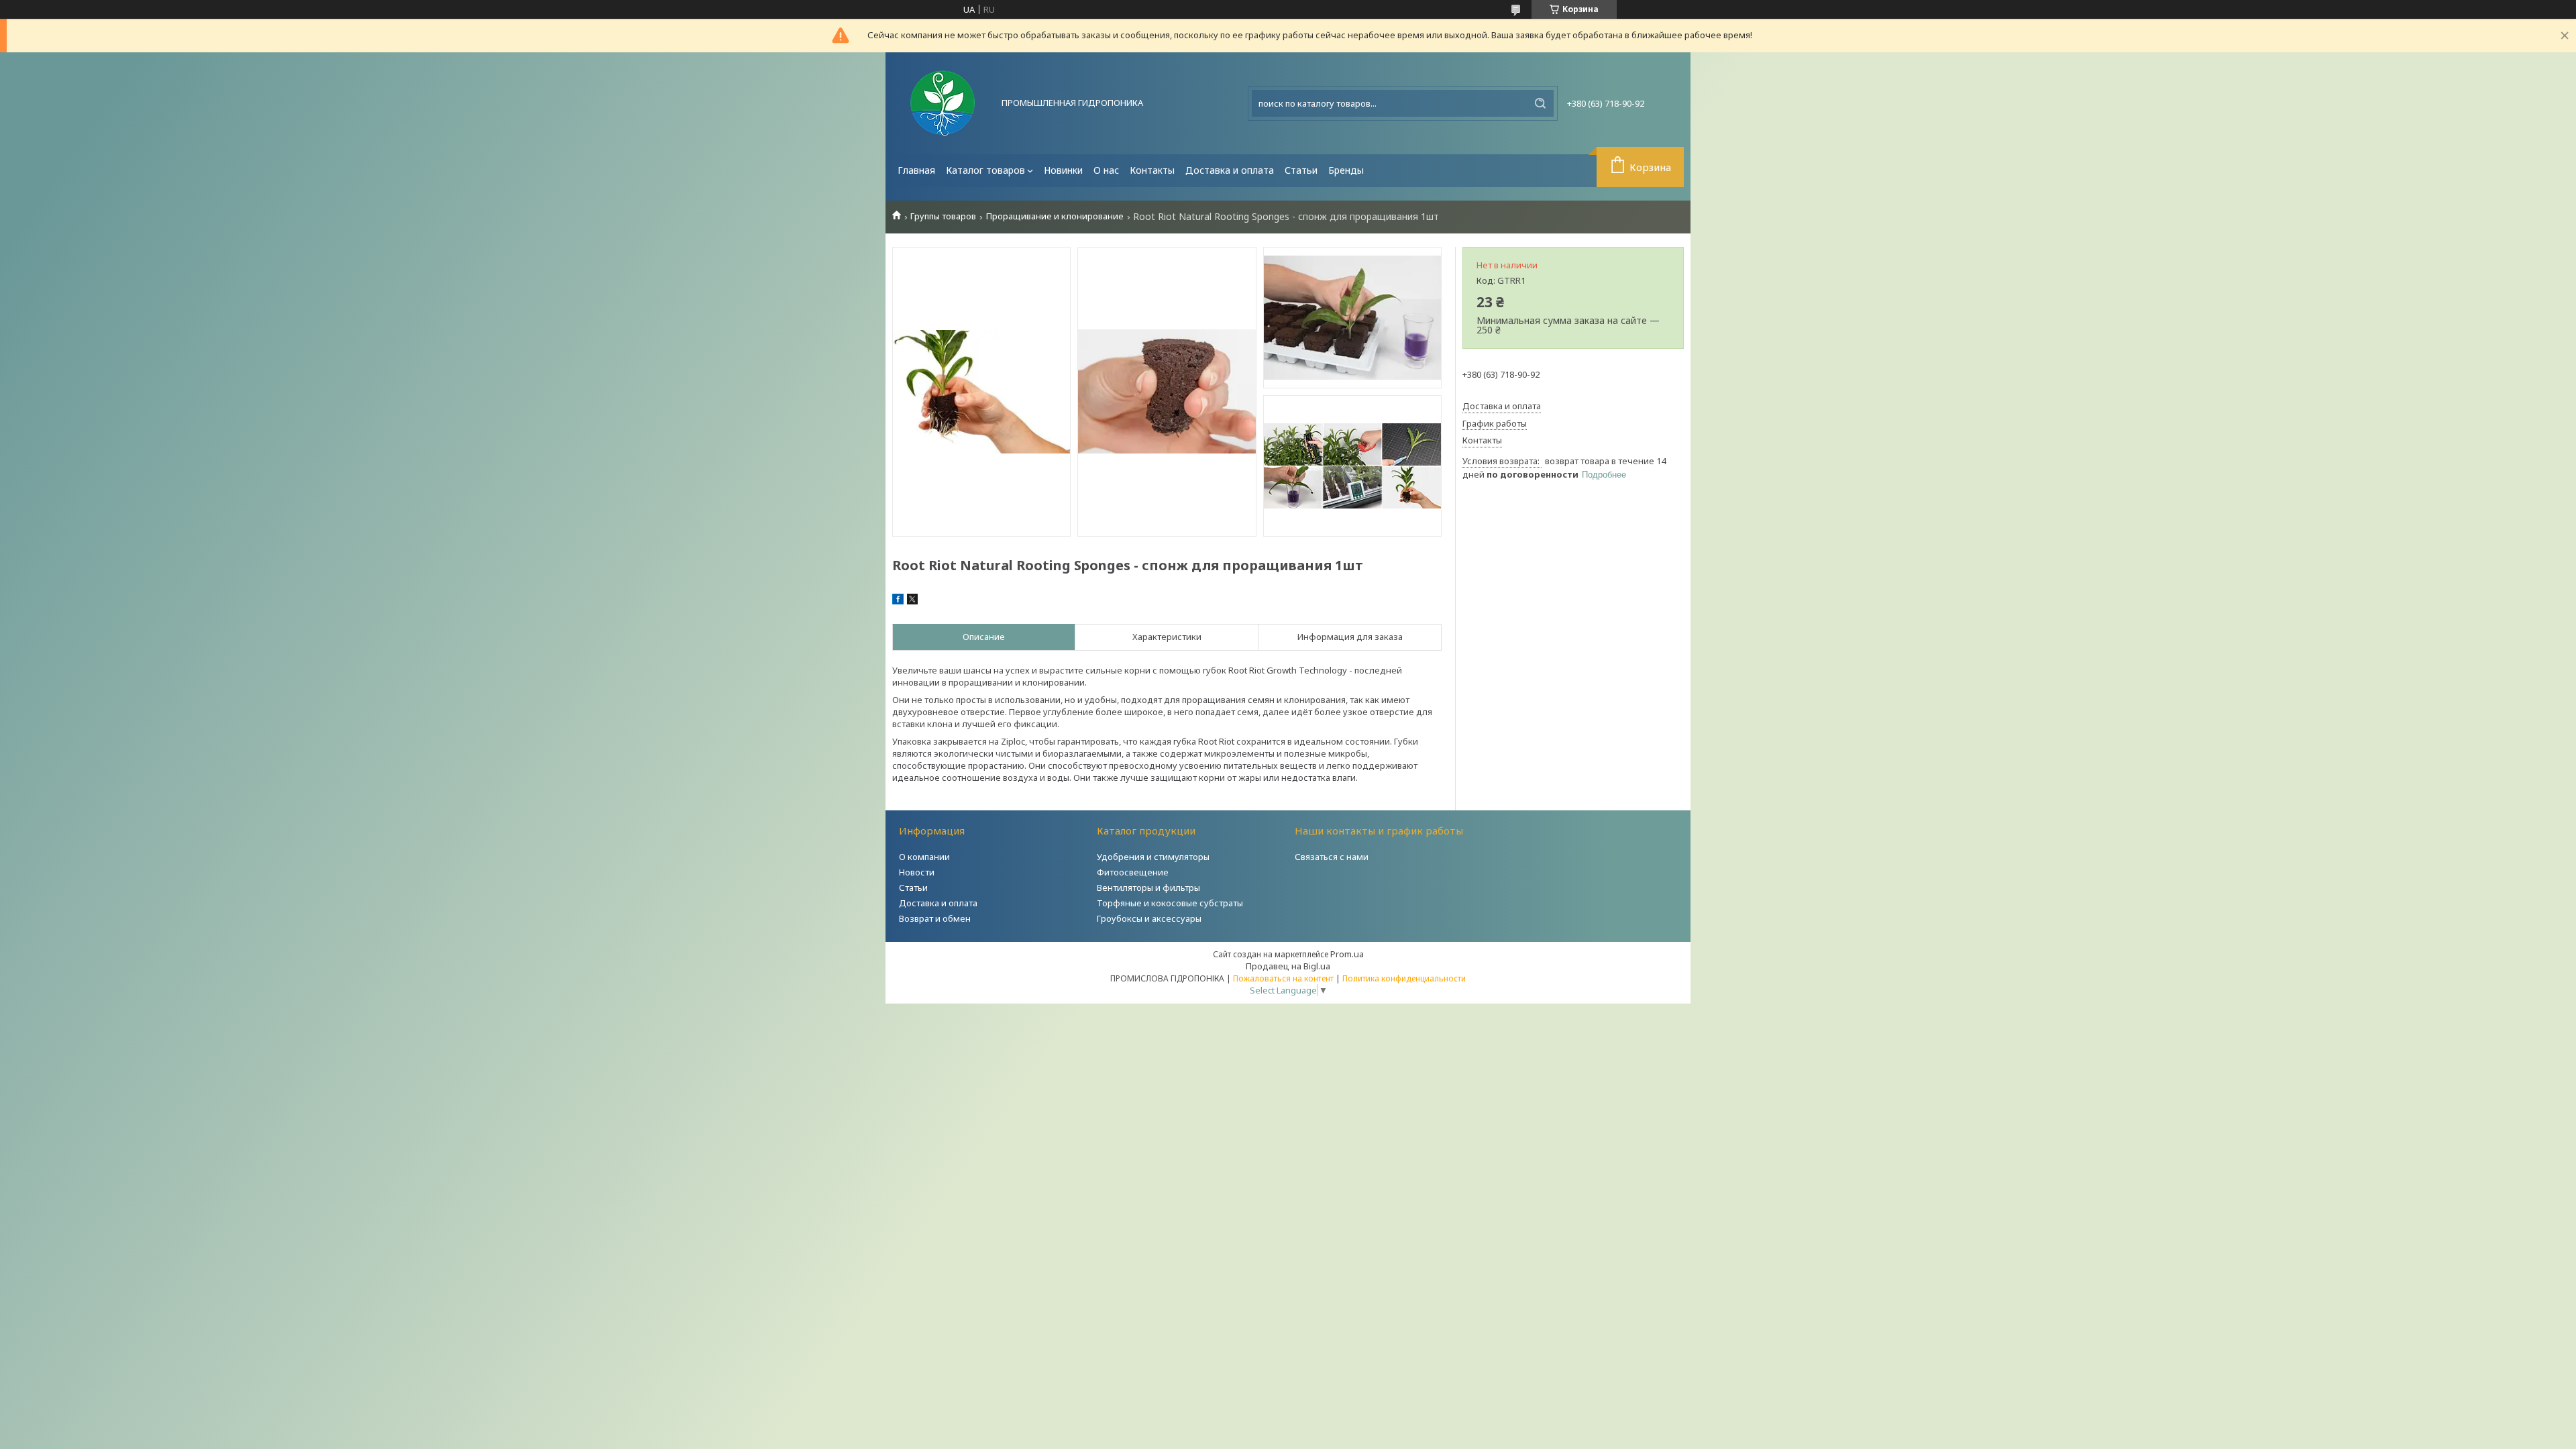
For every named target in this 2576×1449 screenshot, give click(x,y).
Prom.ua (1347, 954)
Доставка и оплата (1230, 170)
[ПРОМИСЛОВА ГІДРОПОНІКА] (943, 103)
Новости (917, 872)
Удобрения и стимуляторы (1153, 857)
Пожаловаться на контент (1283, 978)
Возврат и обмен (935, 918)
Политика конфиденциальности (1404, 978)
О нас (1106, 170)
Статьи (1301, 170)
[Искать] (1540, 103)
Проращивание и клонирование (1055, 216)
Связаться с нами (1332, 857)
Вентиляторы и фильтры (1148, 888)
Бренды (1346, 170)
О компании (924, 857)
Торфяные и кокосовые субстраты (1170, 903)
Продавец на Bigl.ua (1288, 966)
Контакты (1152, 170)
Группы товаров (943, 216)
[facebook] (898, 601)
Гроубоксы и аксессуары (1149, 918)
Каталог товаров (985, 170)
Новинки (1063, 170)
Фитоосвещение (1133, 872)
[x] (912, 601)
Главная (916, 170)
